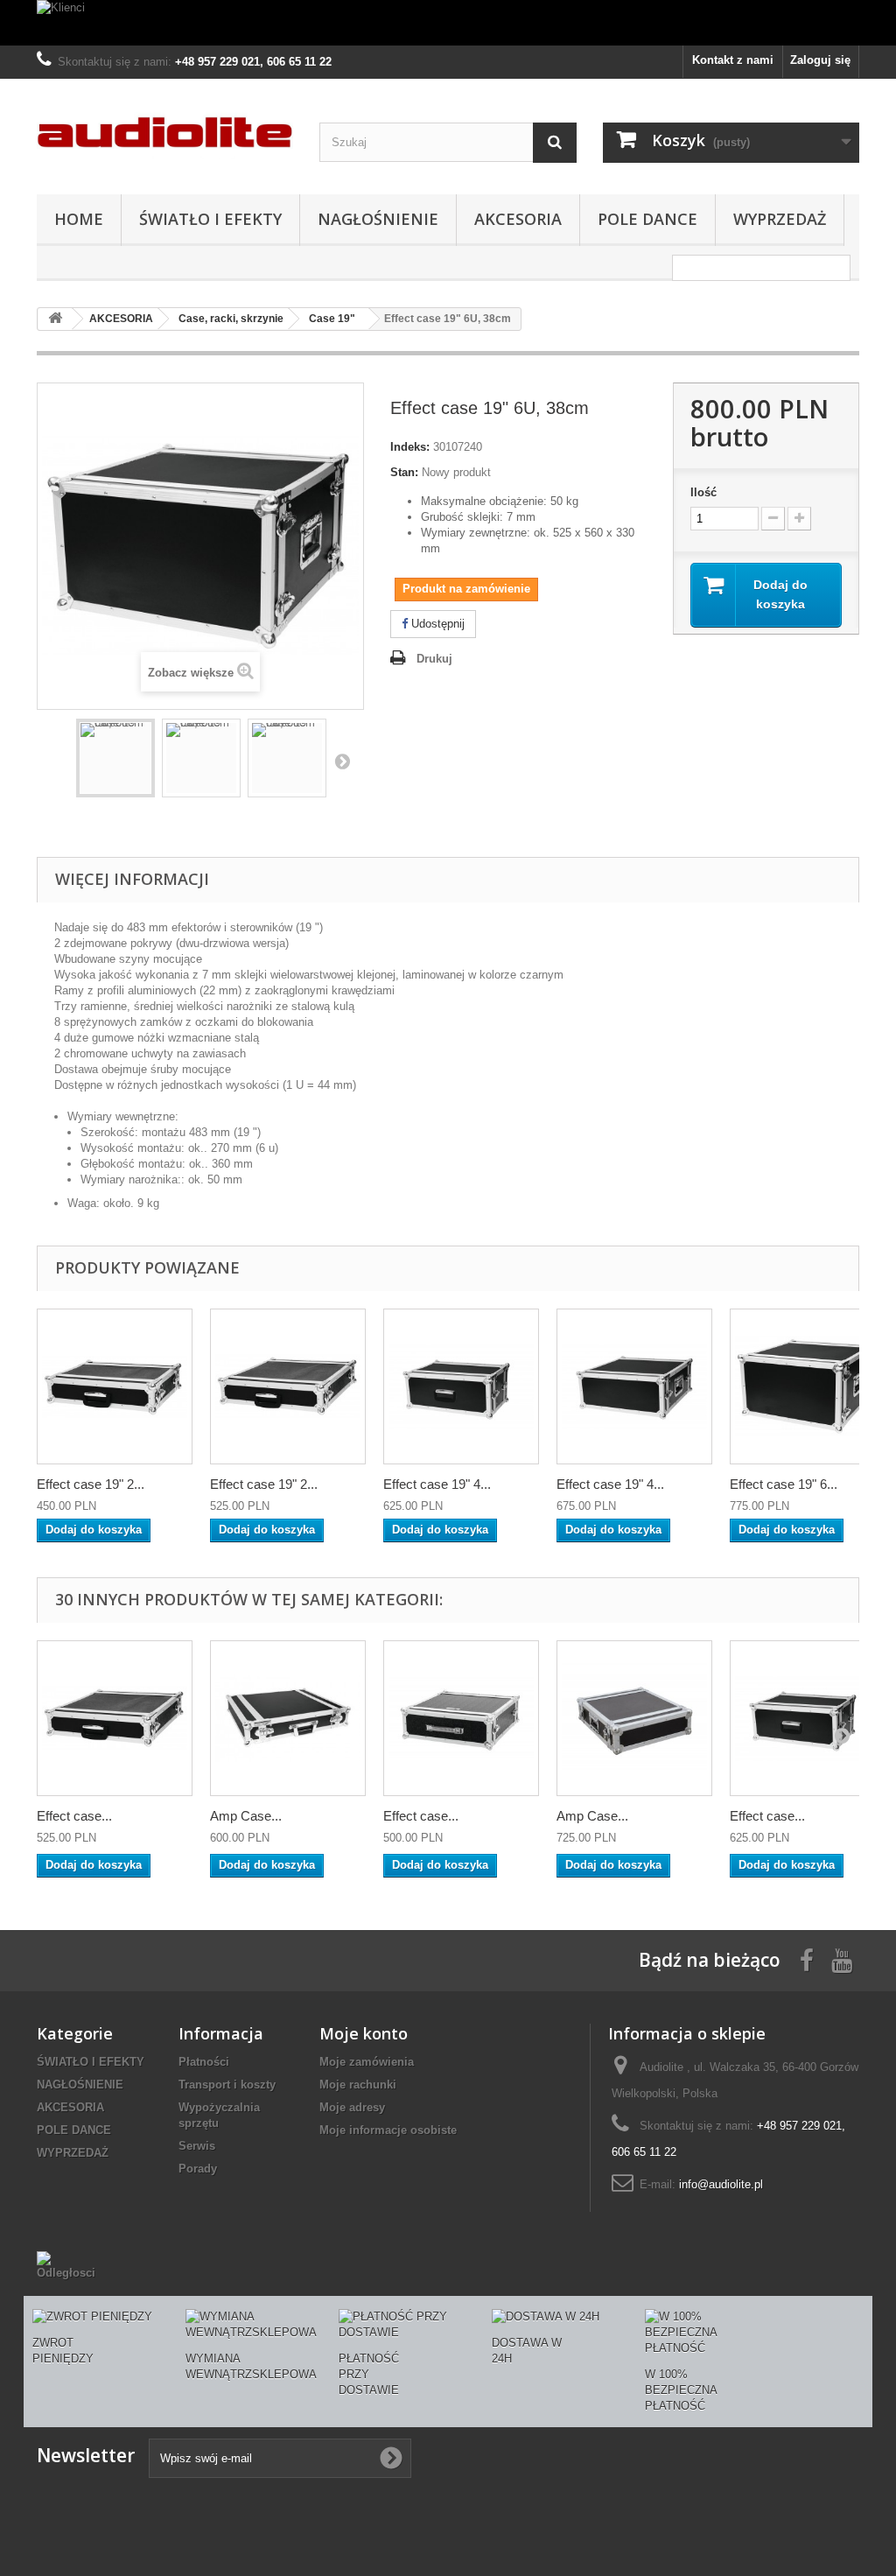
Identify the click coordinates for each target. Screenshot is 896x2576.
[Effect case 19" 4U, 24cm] (461, 1386)
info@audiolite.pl (721, 2184)
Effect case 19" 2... (91, 1484)
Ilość (703, 492)
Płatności (204, 2062)
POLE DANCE (647, 219)
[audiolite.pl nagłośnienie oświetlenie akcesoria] (165, 132)
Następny (342, 761)
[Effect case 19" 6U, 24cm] (808, 1386)
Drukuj (434, 659)
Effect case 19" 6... (784, 1484)
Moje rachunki (358, 2085)
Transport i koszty (227, 2085)
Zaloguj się (820, 60)
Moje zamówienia (367, 2062)
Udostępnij (436, 624)
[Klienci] (448, 23)
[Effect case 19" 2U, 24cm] (115, 1386)
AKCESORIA (518, 219)
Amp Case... (246, 1816)
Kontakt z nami (733, 60)
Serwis (197, 2146)
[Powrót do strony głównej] (55, 319)
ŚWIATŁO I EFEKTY (210, 219)
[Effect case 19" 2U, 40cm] (288, 1386)
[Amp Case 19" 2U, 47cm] (288, 1718)
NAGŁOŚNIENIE (378, 219)
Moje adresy (352, 2107)
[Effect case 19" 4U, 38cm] (634, 1386)
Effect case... (74, 1816)
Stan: (404, 472)
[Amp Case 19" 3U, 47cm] (634, 1718)
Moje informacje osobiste (388, 2130)
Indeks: (410, 447)
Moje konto (364, 2033)
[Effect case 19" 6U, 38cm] (115, 758)
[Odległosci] (71, 2265)
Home (79, 219)
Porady (198, 2169)
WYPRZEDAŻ (780, 219)
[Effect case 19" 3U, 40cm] (461, 1718)
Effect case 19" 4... (437, 1484)
